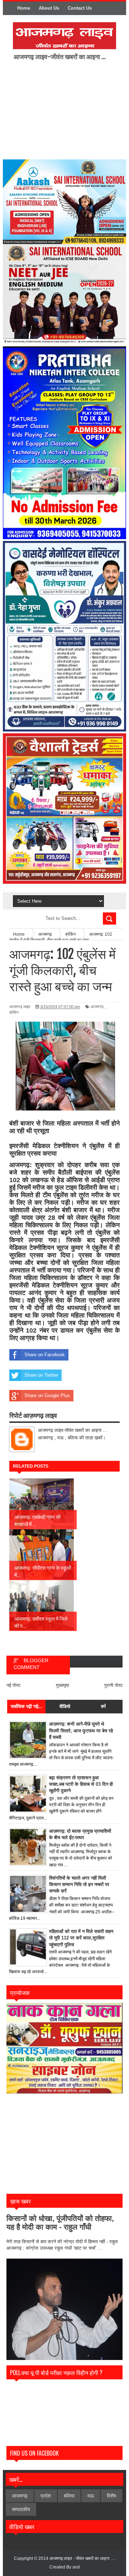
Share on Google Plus (47, 1395)
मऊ (91, 2496)
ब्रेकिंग (14, 1012)
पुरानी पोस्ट (113, 1685)
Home (24, 8)
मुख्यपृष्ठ (63, 1685)
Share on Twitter (41, 1375)
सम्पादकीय (21, 2509)
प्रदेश (46, 2496)
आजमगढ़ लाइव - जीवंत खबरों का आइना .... (82, 2558)
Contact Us (80, 8)
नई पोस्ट (13, 1685)
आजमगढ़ (97, 1007)
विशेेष (111, 2496)
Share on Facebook (45, 1355)
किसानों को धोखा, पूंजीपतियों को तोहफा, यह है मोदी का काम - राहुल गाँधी (60, 2223)
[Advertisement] (71, 109)
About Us (49, 8)
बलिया (69, 2496)
